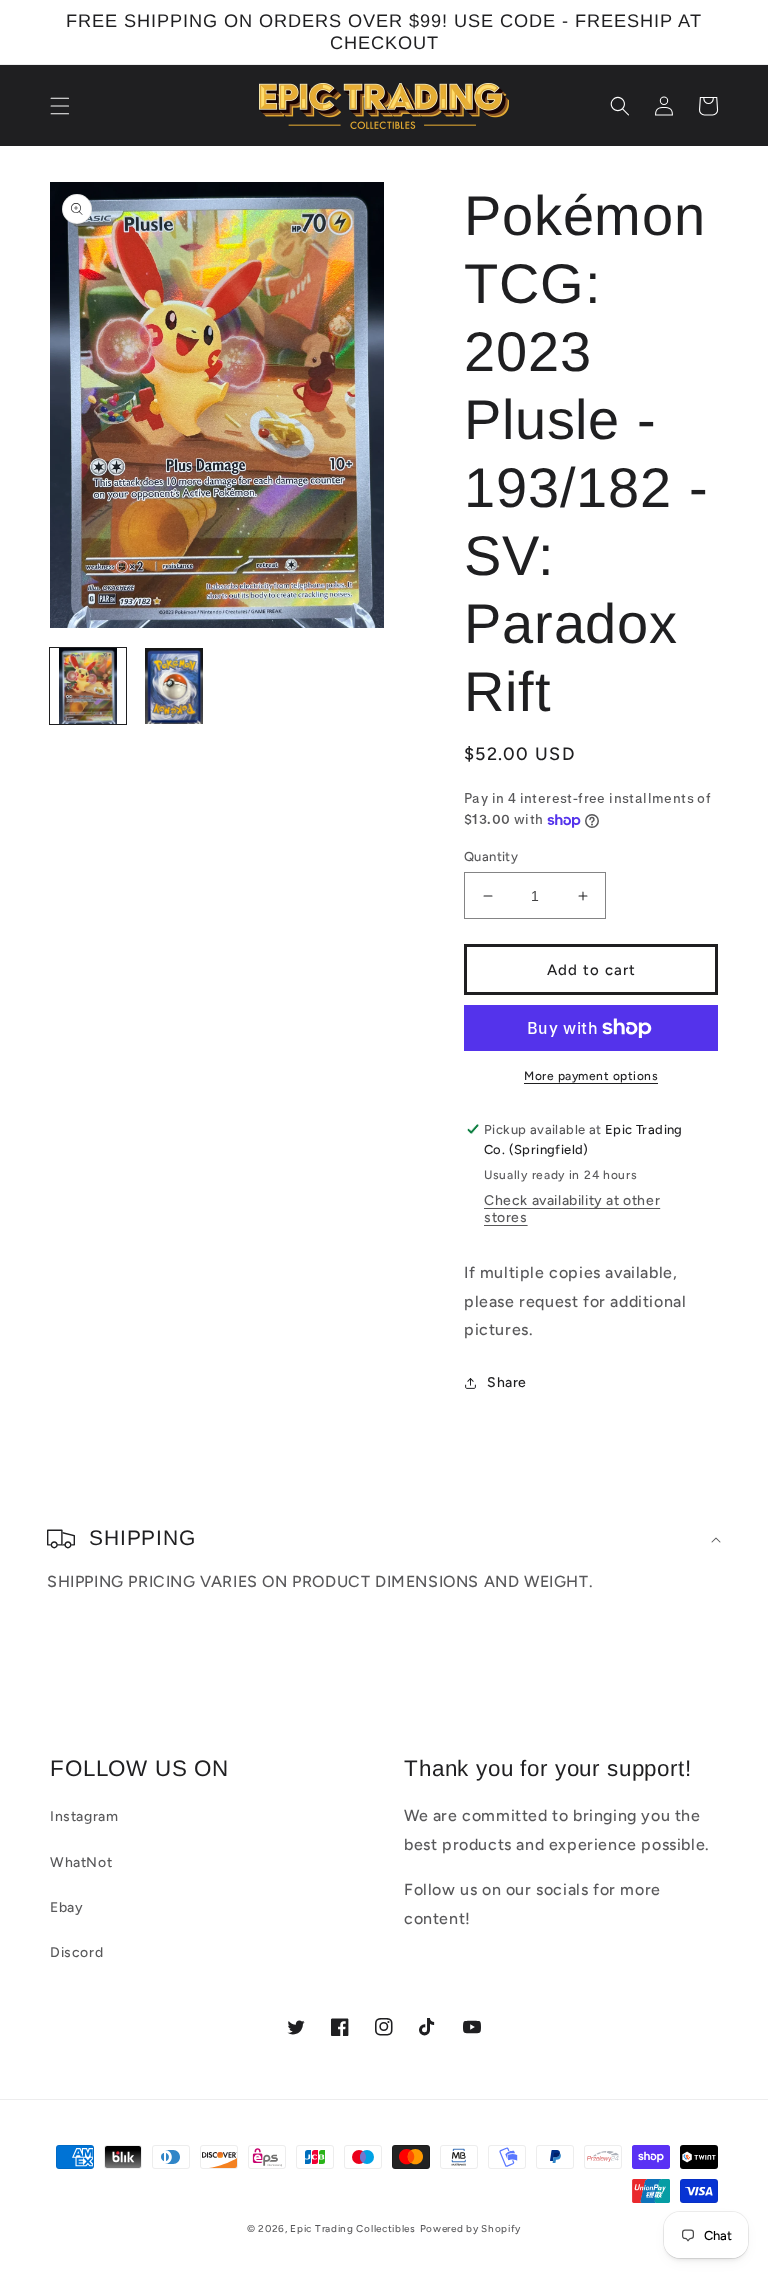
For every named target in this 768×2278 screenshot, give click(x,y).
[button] (60, 106)
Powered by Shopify (471, 2228)
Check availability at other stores (572, 1209)
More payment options (591, 1076)
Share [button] (507, 1382)
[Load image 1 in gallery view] (88, 686)
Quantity (491, 856)
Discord (76, 1952)
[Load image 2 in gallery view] (174, 686)
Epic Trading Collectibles (353, 2228)
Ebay (66, 1907)
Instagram (84, 1816)
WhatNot (81, 1862)
